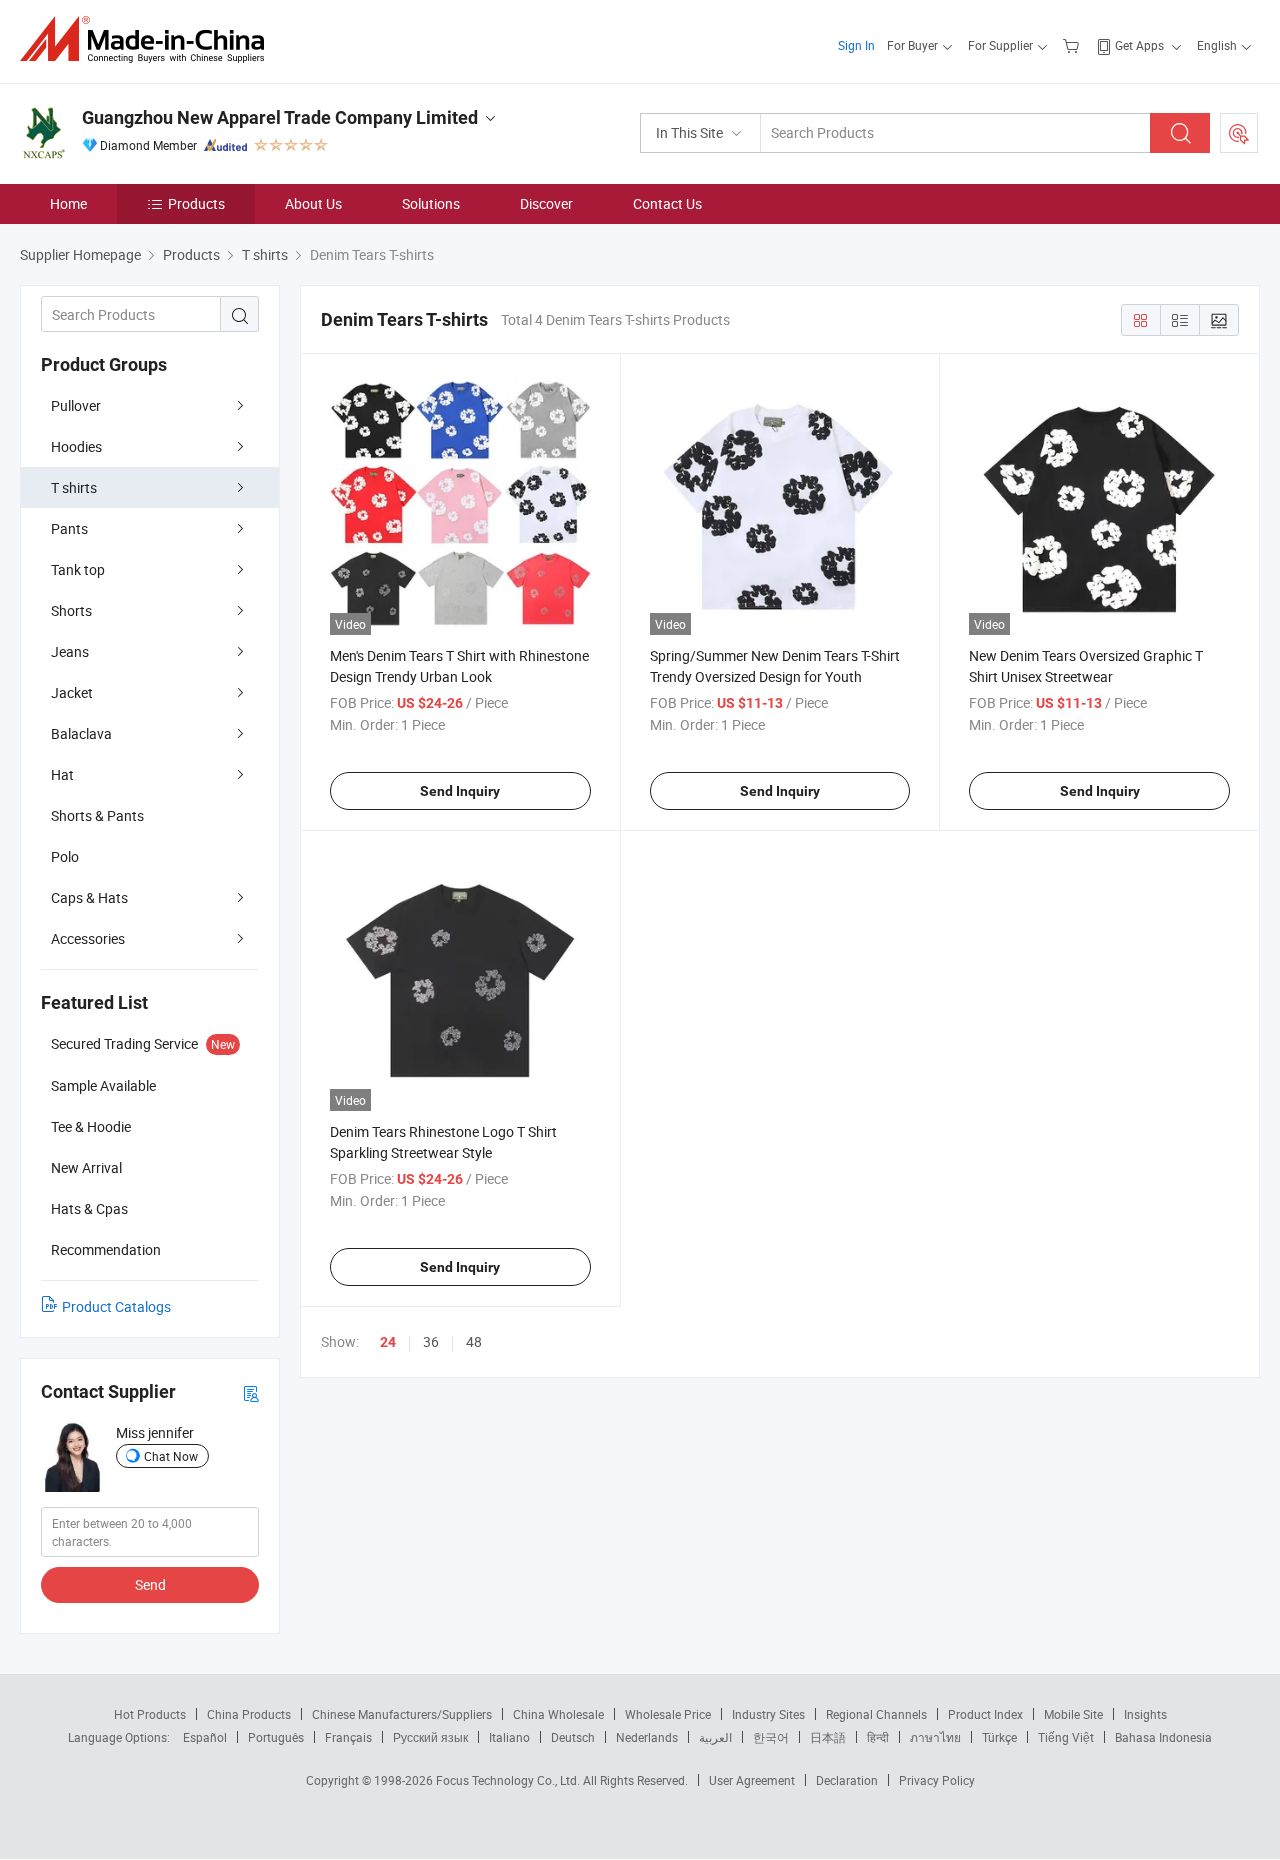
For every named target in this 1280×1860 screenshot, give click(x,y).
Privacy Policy (937, 1780)
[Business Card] (251, 1392)
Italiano (509, 1737)
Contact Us (667, 203)
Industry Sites (768, 1714)
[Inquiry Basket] (1073, 45)
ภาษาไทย (935, 1737)
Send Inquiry (460, 791)
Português (276, 1737)
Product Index (985, 1714)
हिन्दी (878, 1737)
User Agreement (752, 1780)
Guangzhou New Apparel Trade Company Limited (280, 117)
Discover (546, 203)
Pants (69, 528)
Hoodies (76, 446)
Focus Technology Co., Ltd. (509, 1780)
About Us (313, 203)
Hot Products (150, 1714)
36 (431, 1341)
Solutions (431, 203)
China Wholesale (558, 1714)
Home (68, 203)
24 (388, 1342)
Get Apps (1139, 45)
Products (196, 203)
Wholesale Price (668, 1714)
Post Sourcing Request (1239, 133)
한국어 (771, 1737)
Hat (62, 774)
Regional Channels (876, 1714)
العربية (715, 1737)
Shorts (71, 610)
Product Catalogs (116, 1306)
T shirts (74, 487)
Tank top (78, 569)
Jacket (72, 692)
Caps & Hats (89, 897)
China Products (249, 1714)
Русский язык (430, 1737)
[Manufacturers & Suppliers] (148, 39)
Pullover (76, 405)
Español (205, 1737)
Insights (1145, 1714)
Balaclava (81, 733)
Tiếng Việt (1066, 1737)
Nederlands (647, 1737)
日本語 (828, 1737)
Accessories (88, 938)
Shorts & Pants (97, 815)
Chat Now (171, 1456)
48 (474, 1341)
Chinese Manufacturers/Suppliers (402, 1714)
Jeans (70, 651)
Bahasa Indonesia (1163, 1737)
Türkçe (999, 1737)
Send (150, 1584)
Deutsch (573, 1737)
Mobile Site (1073, 1714)
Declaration (847, 1780)
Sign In (856, 45)
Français (348, 1737)
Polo (65, 856)
